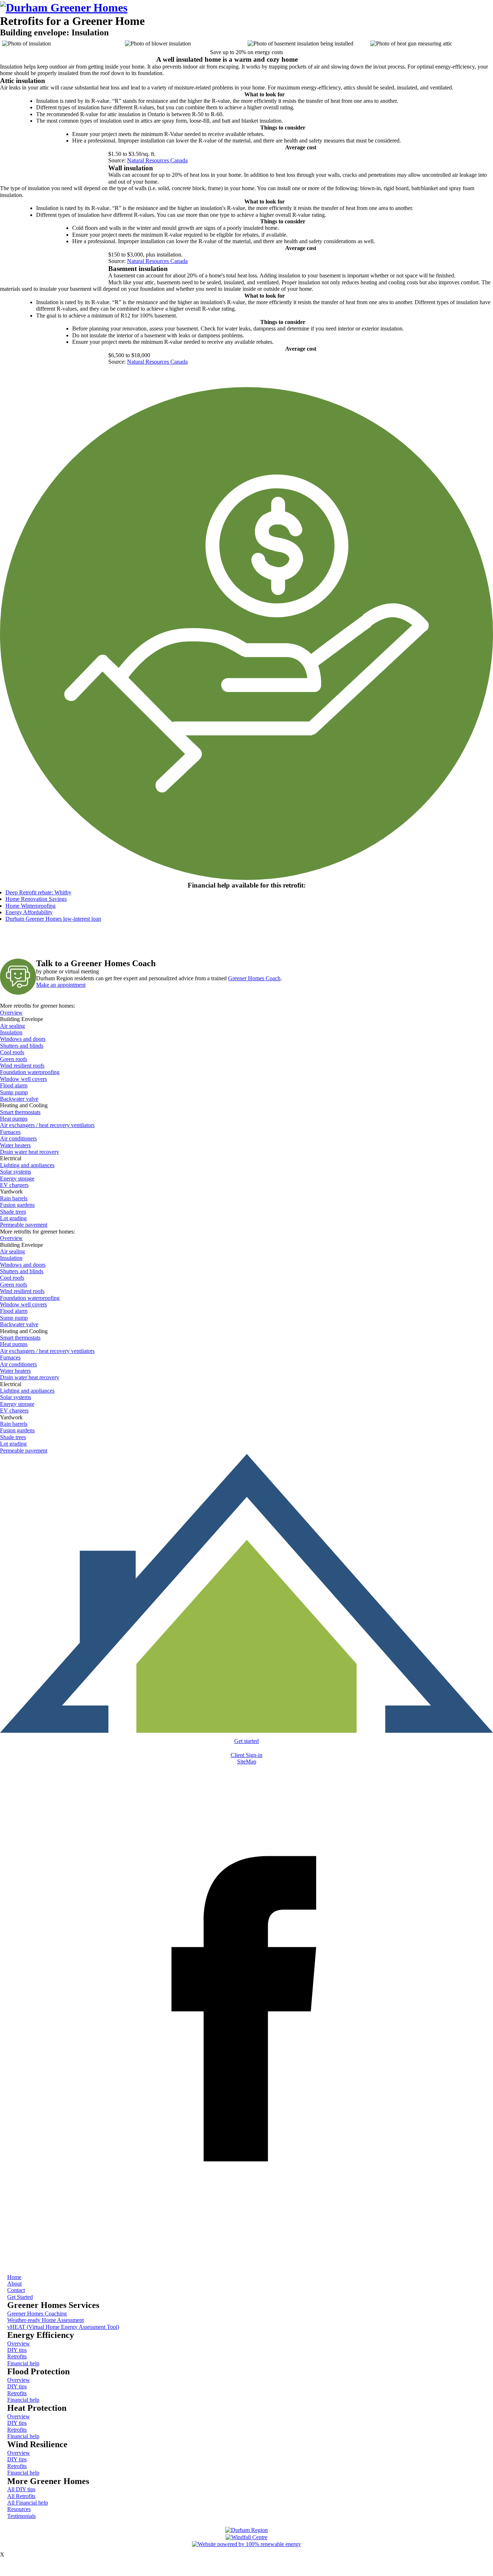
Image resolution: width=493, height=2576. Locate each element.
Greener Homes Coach (254, 978)
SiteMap (247, 1762)
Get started (247, 1741)
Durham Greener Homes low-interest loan (53, 919)
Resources (19, 2509)
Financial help (23, 2363)
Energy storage (17, 1179)
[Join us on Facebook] (247, 2256)
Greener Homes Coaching (37, 2314)
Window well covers (23, 1079)
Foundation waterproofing (30, 1072)
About (14, 2284)
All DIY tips (21, 2489)
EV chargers (14, 1185)
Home (14, 2277)
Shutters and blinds (22, 1046)
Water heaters (15, 1145)
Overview (11, 1013)
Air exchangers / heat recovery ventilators (47, 1125)
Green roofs (14, 1059)
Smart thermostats (20, 1112)
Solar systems (16, 1172)
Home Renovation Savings (36, 899)
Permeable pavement (24, 1225)
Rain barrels (14, 1198)
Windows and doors (23, 1039)
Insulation (11, 1032)
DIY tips (17, 2350)
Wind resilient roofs (22, 1066)
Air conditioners (18, 1138)
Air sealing (12, 1026)
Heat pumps (14, 1119)
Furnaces (10, 1132)
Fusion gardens (17, 1205)
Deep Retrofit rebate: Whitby (38, 892)
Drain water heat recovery (30, 1152)
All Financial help (28, 2503)
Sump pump (14, 1092)
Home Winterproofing (30, 906)
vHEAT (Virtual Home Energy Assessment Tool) (63, 2327)
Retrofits (17, 2356)
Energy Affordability (29, 912)
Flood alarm (14, 1085)
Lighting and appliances (27, 1165)
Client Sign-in (247, 1755)
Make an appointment (61, 985)
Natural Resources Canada (157, 160)
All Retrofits (21, 2496)
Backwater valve (19, 1099)
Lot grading (13, 1218)
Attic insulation (23, 81)
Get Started (20, 2297)
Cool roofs (12, 1052)
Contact (16, 2290)
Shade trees (13, 1212)
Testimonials (21, 2516)
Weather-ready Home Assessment (45, 2320)
